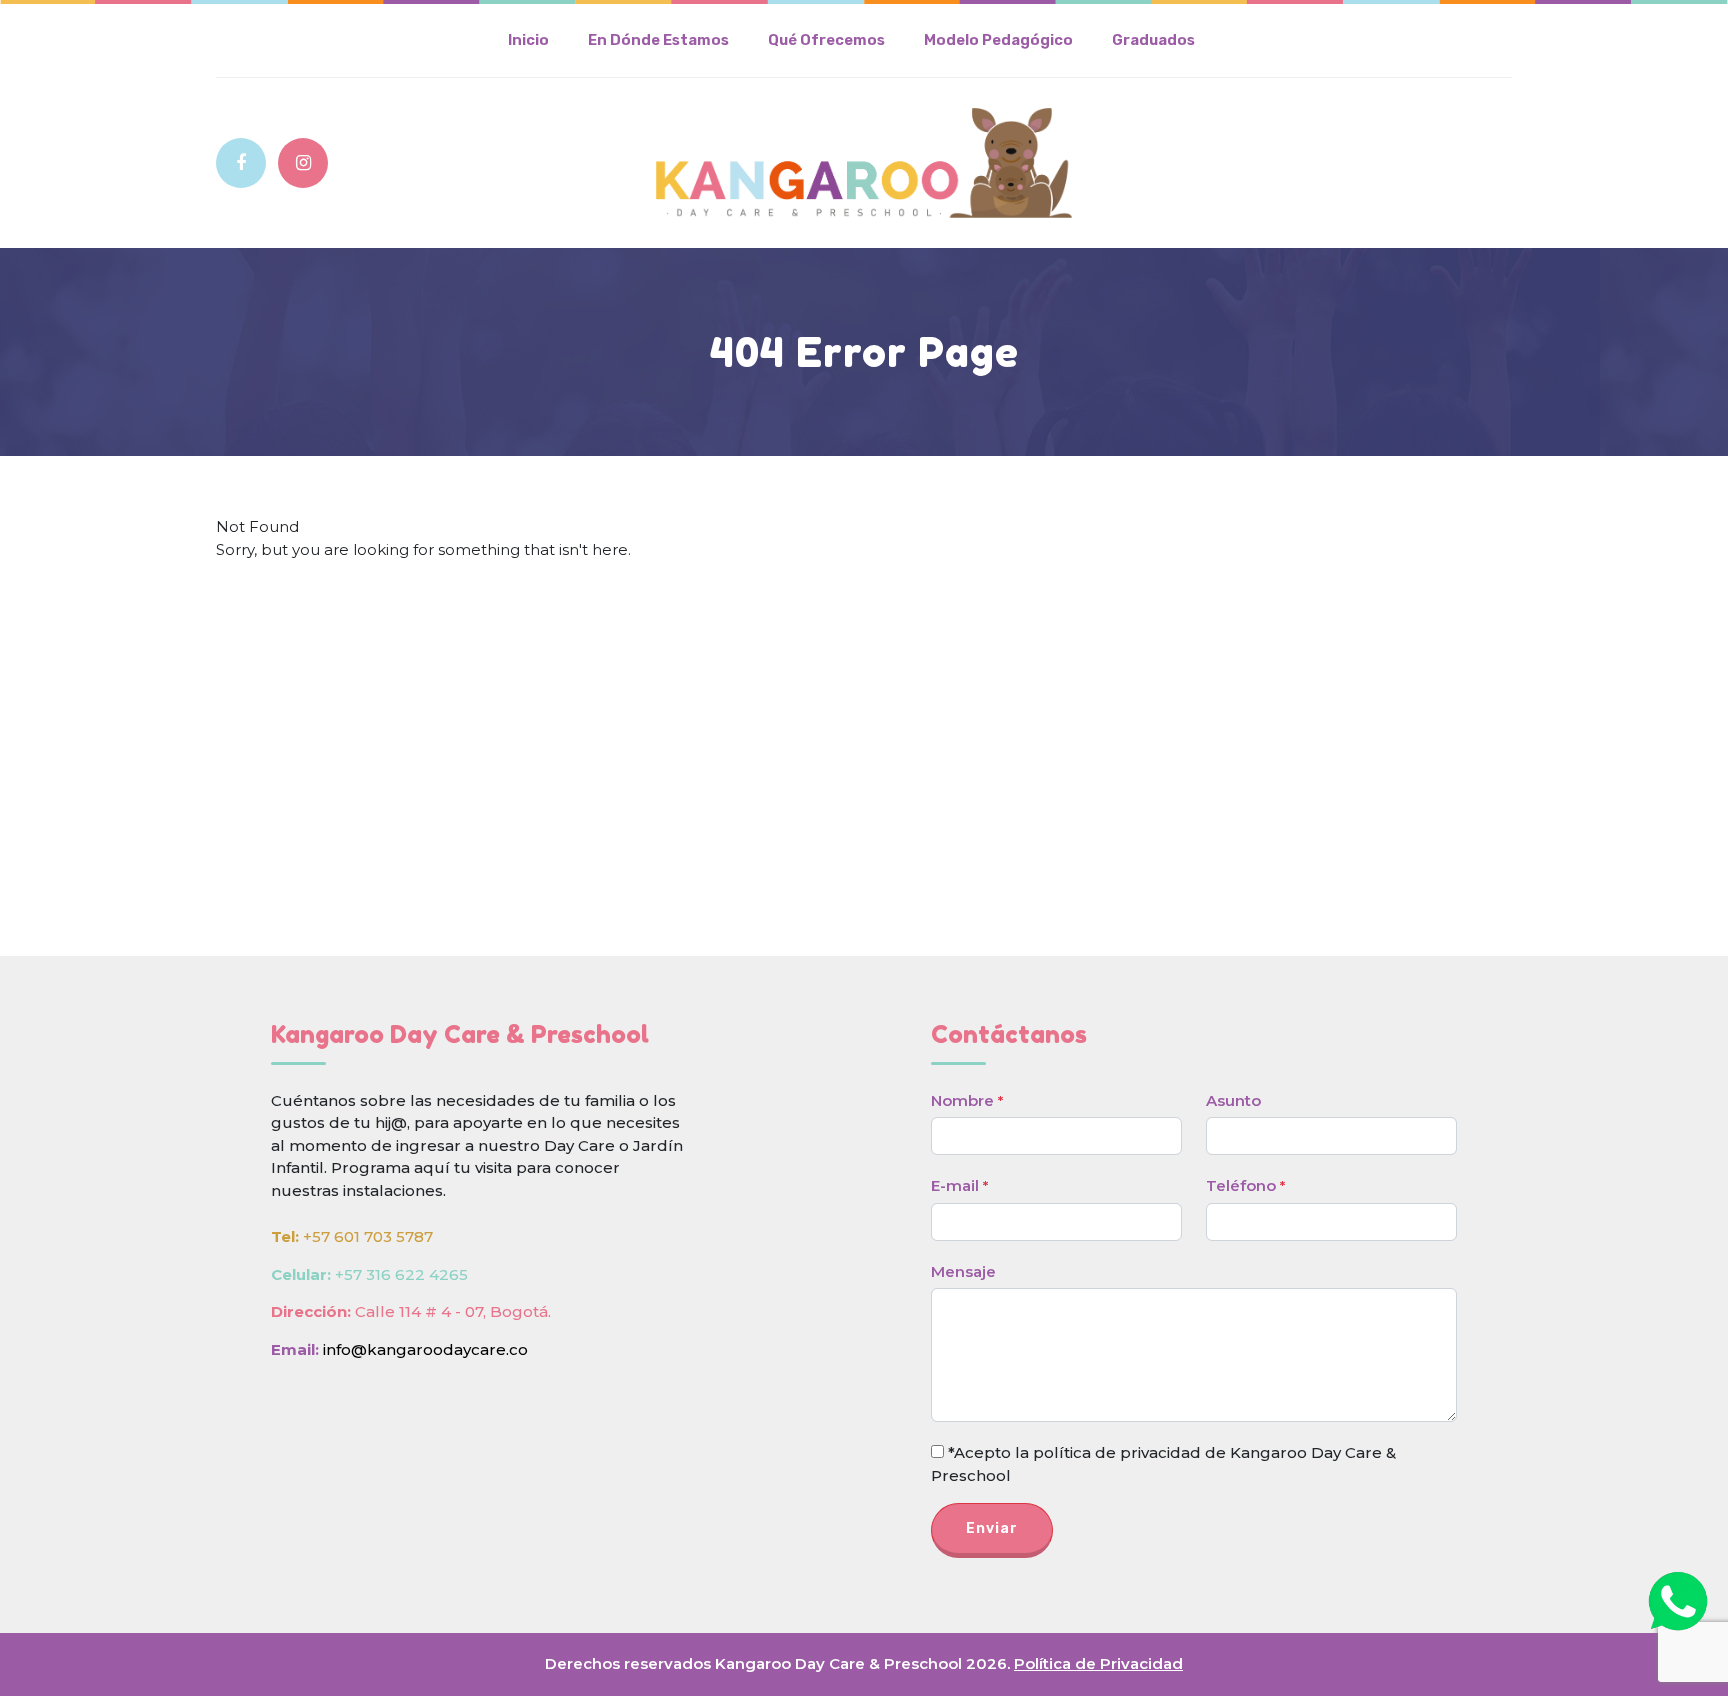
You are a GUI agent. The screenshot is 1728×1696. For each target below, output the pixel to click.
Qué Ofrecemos (826, 40)
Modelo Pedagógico (998, 40)
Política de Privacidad (1098, 1663)
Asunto (1233, 1100)
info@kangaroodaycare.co (425, 1349)
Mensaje (963, 1271)
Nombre (967, 1100)
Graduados (1153, 40)
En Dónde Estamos (658, 40)
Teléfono (1245, 1185)
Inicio (528, 40)
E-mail (959, 1185)
